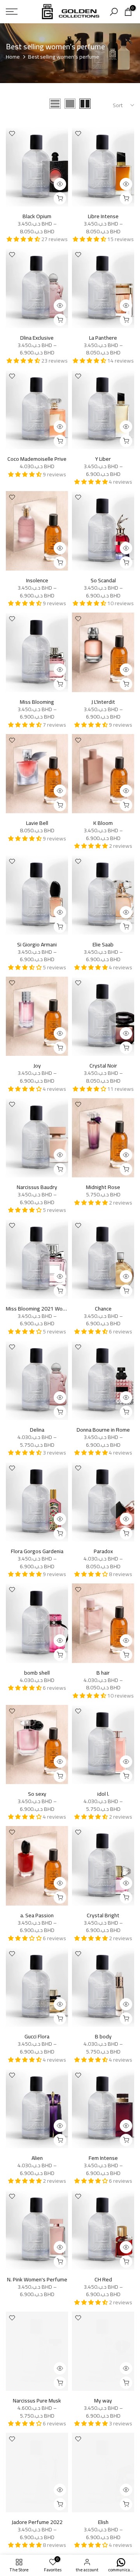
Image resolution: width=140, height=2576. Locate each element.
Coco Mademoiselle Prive (37, 459)
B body (103, 2036)
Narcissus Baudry (37, 1187)
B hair (103, 1673)
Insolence (37, 580)
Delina (37, 1430)
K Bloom (103, 823)
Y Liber (103, 459)
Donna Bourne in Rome (103, 1430)
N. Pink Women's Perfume (37, 2279)
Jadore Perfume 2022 (37, 2522)
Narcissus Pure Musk (37, 2401)
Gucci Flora (37, 2036)
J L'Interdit (103, 702)
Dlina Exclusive (37, 338)
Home (13, 57)
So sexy (37, 1794)
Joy (37, 1066)
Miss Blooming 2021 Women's (41, 1309)
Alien (37, 2158)
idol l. (103, 1794)
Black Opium (37, 216)
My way (103, 2401)
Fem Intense (103, 2158)
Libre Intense (103, 216)
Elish (103, 2522)
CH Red (103, 2279)
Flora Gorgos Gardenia (37, 1551)
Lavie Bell (37, 823)
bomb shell (37, 1673)
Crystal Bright (103, 1915)
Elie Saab (103, 944)
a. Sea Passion (37, 1915)
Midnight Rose (103, 1187)
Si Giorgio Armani (37, 944)
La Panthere (103, 338)
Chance (103, 1309)
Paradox (103, 1551)
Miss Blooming (37, 702)
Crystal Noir (103, 1066)
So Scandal (103, 580)
